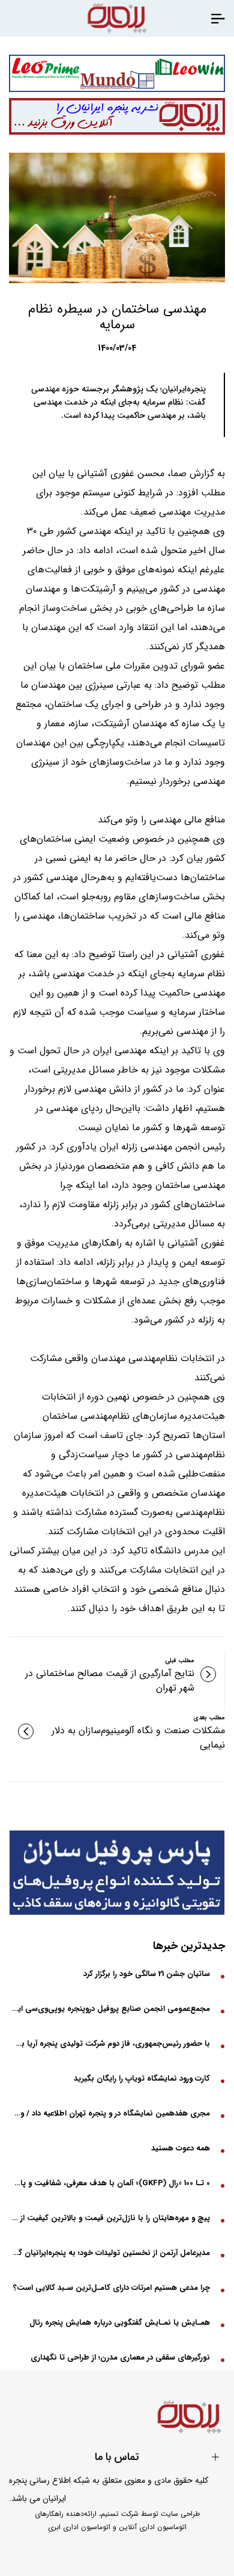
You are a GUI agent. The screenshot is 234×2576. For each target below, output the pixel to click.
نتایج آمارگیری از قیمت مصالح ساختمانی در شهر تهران (110, 1681)
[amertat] (117, 73)
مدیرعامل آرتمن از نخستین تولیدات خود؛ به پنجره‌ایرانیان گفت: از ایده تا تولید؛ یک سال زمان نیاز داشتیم (111, 2253)
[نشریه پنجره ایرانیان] (218, 18)
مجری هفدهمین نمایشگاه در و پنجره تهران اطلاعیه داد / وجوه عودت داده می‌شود (111, 2113)
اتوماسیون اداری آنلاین (153, 2527)
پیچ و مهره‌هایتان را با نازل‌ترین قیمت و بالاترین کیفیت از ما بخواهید (111, 2218)
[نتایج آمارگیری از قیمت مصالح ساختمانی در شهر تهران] (208, 1674)
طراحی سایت (180, 2514)
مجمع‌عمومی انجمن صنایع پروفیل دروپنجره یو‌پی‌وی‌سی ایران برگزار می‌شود (111, 2009)
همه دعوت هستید (181, 2148)
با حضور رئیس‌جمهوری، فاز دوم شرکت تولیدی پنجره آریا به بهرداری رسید (111, 2044)
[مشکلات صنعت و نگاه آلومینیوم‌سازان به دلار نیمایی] (26, 1731)
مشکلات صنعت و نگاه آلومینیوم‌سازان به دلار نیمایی (138, 1738)
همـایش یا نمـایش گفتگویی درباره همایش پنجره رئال (120, 2323)
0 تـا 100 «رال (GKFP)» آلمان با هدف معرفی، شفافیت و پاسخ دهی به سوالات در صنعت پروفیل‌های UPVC (111, 2183)
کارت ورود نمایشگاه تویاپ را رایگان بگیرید (142, 2079)
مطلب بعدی (209, 1718)
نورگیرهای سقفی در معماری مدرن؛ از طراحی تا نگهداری (120, 2357)
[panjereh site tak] (117, 117)
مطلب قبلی (180, 1661)
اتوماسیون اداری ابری (79, 2527)
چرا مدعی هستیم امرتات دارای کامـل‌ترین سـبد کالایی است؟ (112, 2288)
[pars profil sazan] (117, 1873)
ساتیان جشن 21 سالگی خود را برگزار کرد (147, 1974)
